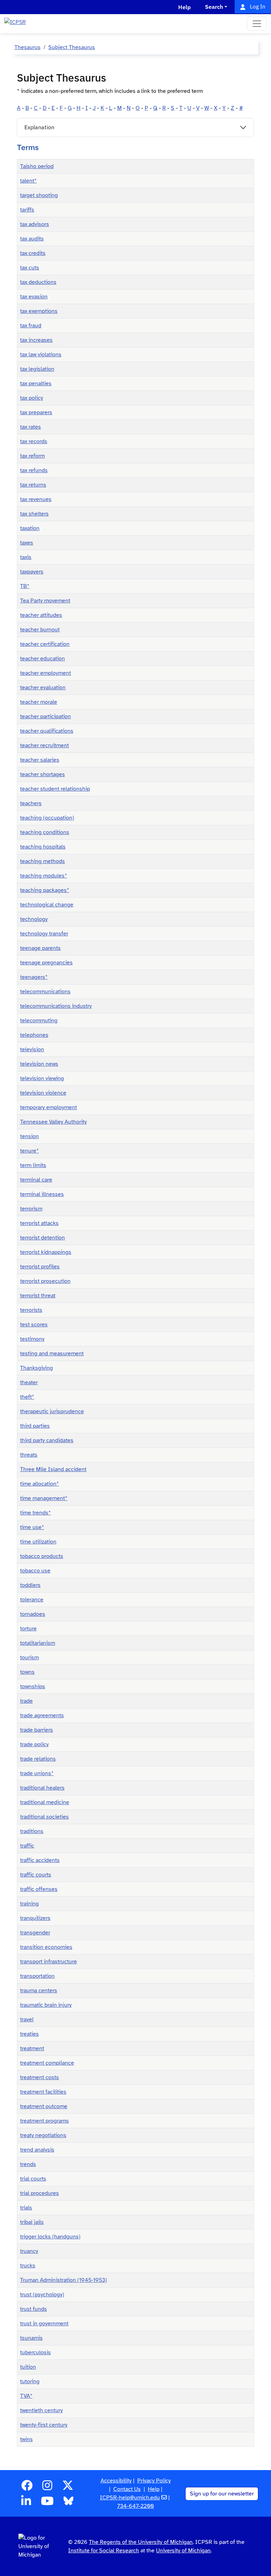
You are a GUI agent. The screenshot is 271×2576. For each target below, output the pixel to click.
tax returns (33, 485)
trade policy (34, 1744)
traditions (32, 1831)
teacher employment (46, 673)
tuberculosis (35, 2352)
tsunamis (31, 2338)
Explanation (39, 127)
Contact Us (127, 2489)
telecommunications (45, 992)
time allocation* (40, 1484)
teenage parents (40, 948)
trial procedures (40, 2193)
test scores (34, 1325)
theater (29, 1382)
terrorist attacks (39, 1223)
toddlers (30, 1585)
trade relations (38, 1759)
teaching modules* (44, 876)
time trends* (35, 1513)
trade (26, 1701)
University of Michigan (183, 2551)
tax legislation (37, 369)
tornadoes (33, 1614)
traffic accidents (40, 1860)
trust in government (44, 2324)
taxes (27, 543)
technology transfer (44, 934)
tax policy (32, 398)
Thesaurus (28, 47)
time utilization (38, 1542)
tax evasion (34, 297)
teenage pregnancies (46, 963)
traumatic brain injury (46, 2005)
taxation (30, 528)
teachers (31, 803)
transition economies (46, 1947)
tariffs (27, 210)
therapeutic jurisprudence (52, 1411)
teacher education (43, 659)
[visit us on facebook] (27, 2488)
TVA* (26, 2396)
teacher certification (45, 644)
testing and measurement (52, 1354)
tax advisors (35, 224)
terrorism (31, 1209)
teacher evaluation (43, 688)
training (29, 1904)
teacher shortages (43, 774)
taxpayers (32, 572)
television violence (43, 1093)
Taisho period (37, 166)
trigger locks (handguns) (50, 2237)
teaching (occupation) (47, 818)
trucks (28, 2266)
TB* (25, 586)
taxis (26, 557)
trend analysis (37, 2150)
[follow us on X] (68, 2488)
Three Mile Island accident (53, 1469)
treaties (29, 2034)
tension (29, 1136)
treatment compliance (47, 2063)
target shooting (39, 195)
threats (29, 1455)
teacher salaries (40, 760)
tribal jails (32, 2222)
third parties (35, 1426)
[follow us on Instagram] (47, 2488)
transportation (37, 1976)
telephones (34, 1035)
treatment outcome (44, 2106)
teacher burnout (40, 630)
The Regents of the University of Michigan (141, 2542)
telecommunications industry (56, 1006)
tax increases (36, 340)
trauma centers (39, 1991)
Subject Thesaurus (72, 47)
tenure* (29, 1151)
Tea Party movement (45, 601)
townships (33, 1686)
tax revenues (36, 499)
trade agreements (42, 1715)
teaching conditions (45, 832)
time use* (32, 1527)
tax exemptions (39, 311)
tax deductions (38, 282)
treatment (32, 2048)
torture (28, 1629)
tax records (34, 441)
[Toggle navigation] (257, 24)
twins (26, 2439)
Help (154, 2489)
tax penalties (36, 383)
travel (27, 2019)
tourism (29, 1658)
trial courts (33, 2179)
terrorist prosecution (45, 1281)
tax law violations (41, 355)
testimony (32, 1339)
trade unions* (37, 1773)
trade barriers (37, 1730)
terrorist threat (38, 1296)
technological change (47, 905)
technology (34, 919)
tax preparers (36, 412)
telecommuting (39, 1021)
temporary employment (49, 1107)
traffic (27, 1846)
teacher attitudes (41, 615)
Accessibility (116, 2481)
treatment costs (40, 2077)
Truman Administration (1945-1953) (64, 2280)
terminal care (36, 1180)
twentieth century (41, 2410)
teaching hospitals (43, 847)
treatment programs (44, 2121)
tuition (28, 2367)
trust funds (34, 2309)
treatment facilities (43, 2092)
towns (27, 1672)
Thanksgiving (37, 1368)
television (32, 1049)
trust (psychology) (42, 2295)
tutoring (30, 2381)
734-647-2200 (135, 2506)
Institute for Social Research (104, 2551)
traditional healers (42, 1788)
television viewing (42, 1078)
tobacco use (35, 1571)
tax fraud (31, 326)
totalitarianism (38, 1643)
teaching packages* (45, 890)
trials (26, 2208)
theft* (27, 1397)
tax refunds (34, 470)
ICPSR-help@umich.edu (130, 2498)
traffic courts (36, 1875)
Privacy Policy (154, 2481)
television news (39, 1064)
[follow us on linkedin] (26, 2503)
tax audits (32, 239)
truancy (29, 2251)
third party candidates (47, 1440)
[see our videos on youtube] (47, 2503)
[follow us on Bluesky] (68, 2503)
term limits (33, 1165)
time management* (44, 1498)
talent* (28, 181)
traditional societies (44, 1817)
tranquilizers (35, 1918)
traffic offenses (39, 1889)
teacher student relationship (55, 789)
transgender (35, 1933)
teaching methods (43, 861)
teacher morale (39, 702)
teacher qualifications (47, 731)
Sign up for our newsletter (222, 2494)
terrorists (31, 1310)
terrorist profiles (40, 1267)
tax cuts (30, 268)
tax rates (31, 427)
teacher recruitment (44, 745)
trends (28, 2164)
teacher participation (46, 716)
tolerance (32, 1600)
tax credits (33, 253)
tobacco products (42, 1556)
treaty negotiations (43, 2135)
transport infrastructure (49, 1962)
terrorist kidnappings (46, 1252)
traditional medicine (45, 1802)
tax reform (32, 456)
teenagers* (34, 977)
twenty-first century (44, 2425)
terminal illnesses (42, 1194)
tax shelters (34, 514)
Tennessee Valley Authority (53, 1122)
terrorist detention (43, 1238)
